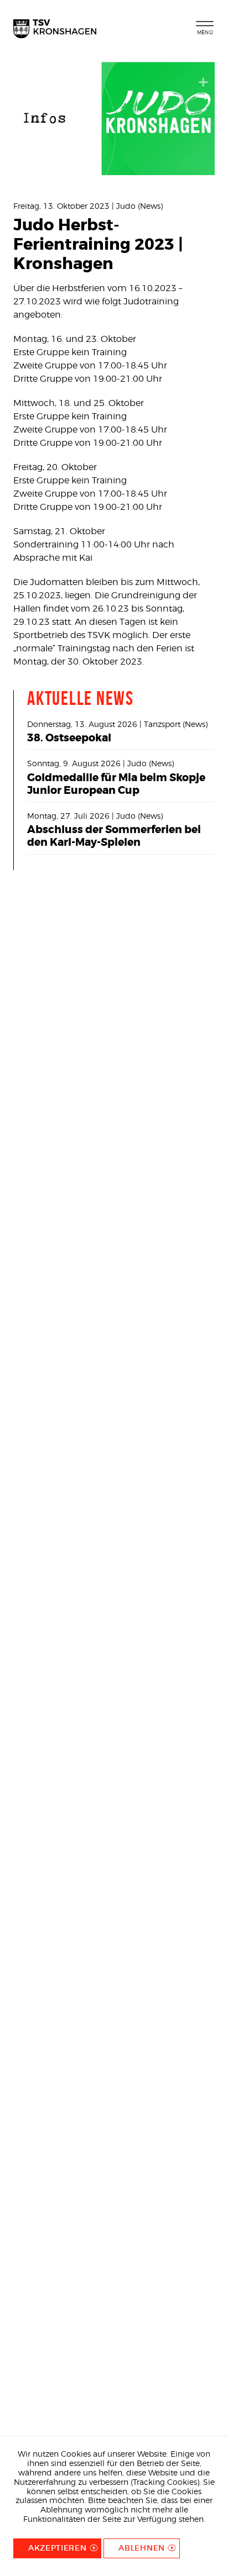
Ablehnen (142, 2548)
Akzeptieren (58, 2548)
